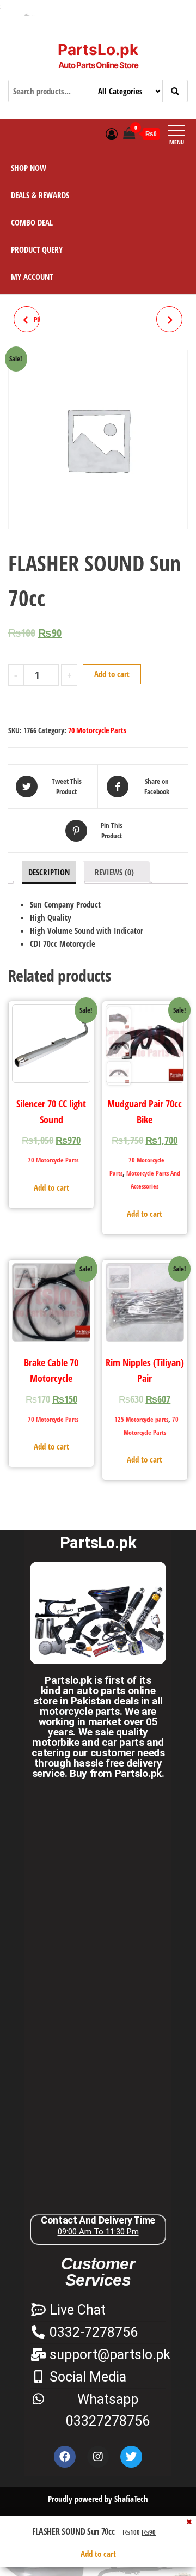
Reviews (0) (114, 872)
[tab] (49, 872)
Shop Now (29, 168)
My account (32, 277)
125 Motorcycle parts (141, 1419)
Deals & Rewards (40, 195)
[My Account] (112, 133)
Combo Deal (32, 222)
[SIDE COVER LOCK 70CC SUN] (169, 319)
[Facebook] (65, 2457)
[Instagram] (98, 2457)
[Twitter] (131, 2457)
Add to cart (112, 674)
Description (49, 872)
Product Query (37, 249)
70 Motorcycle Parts (97, 730)
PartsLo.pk (98, 50)
